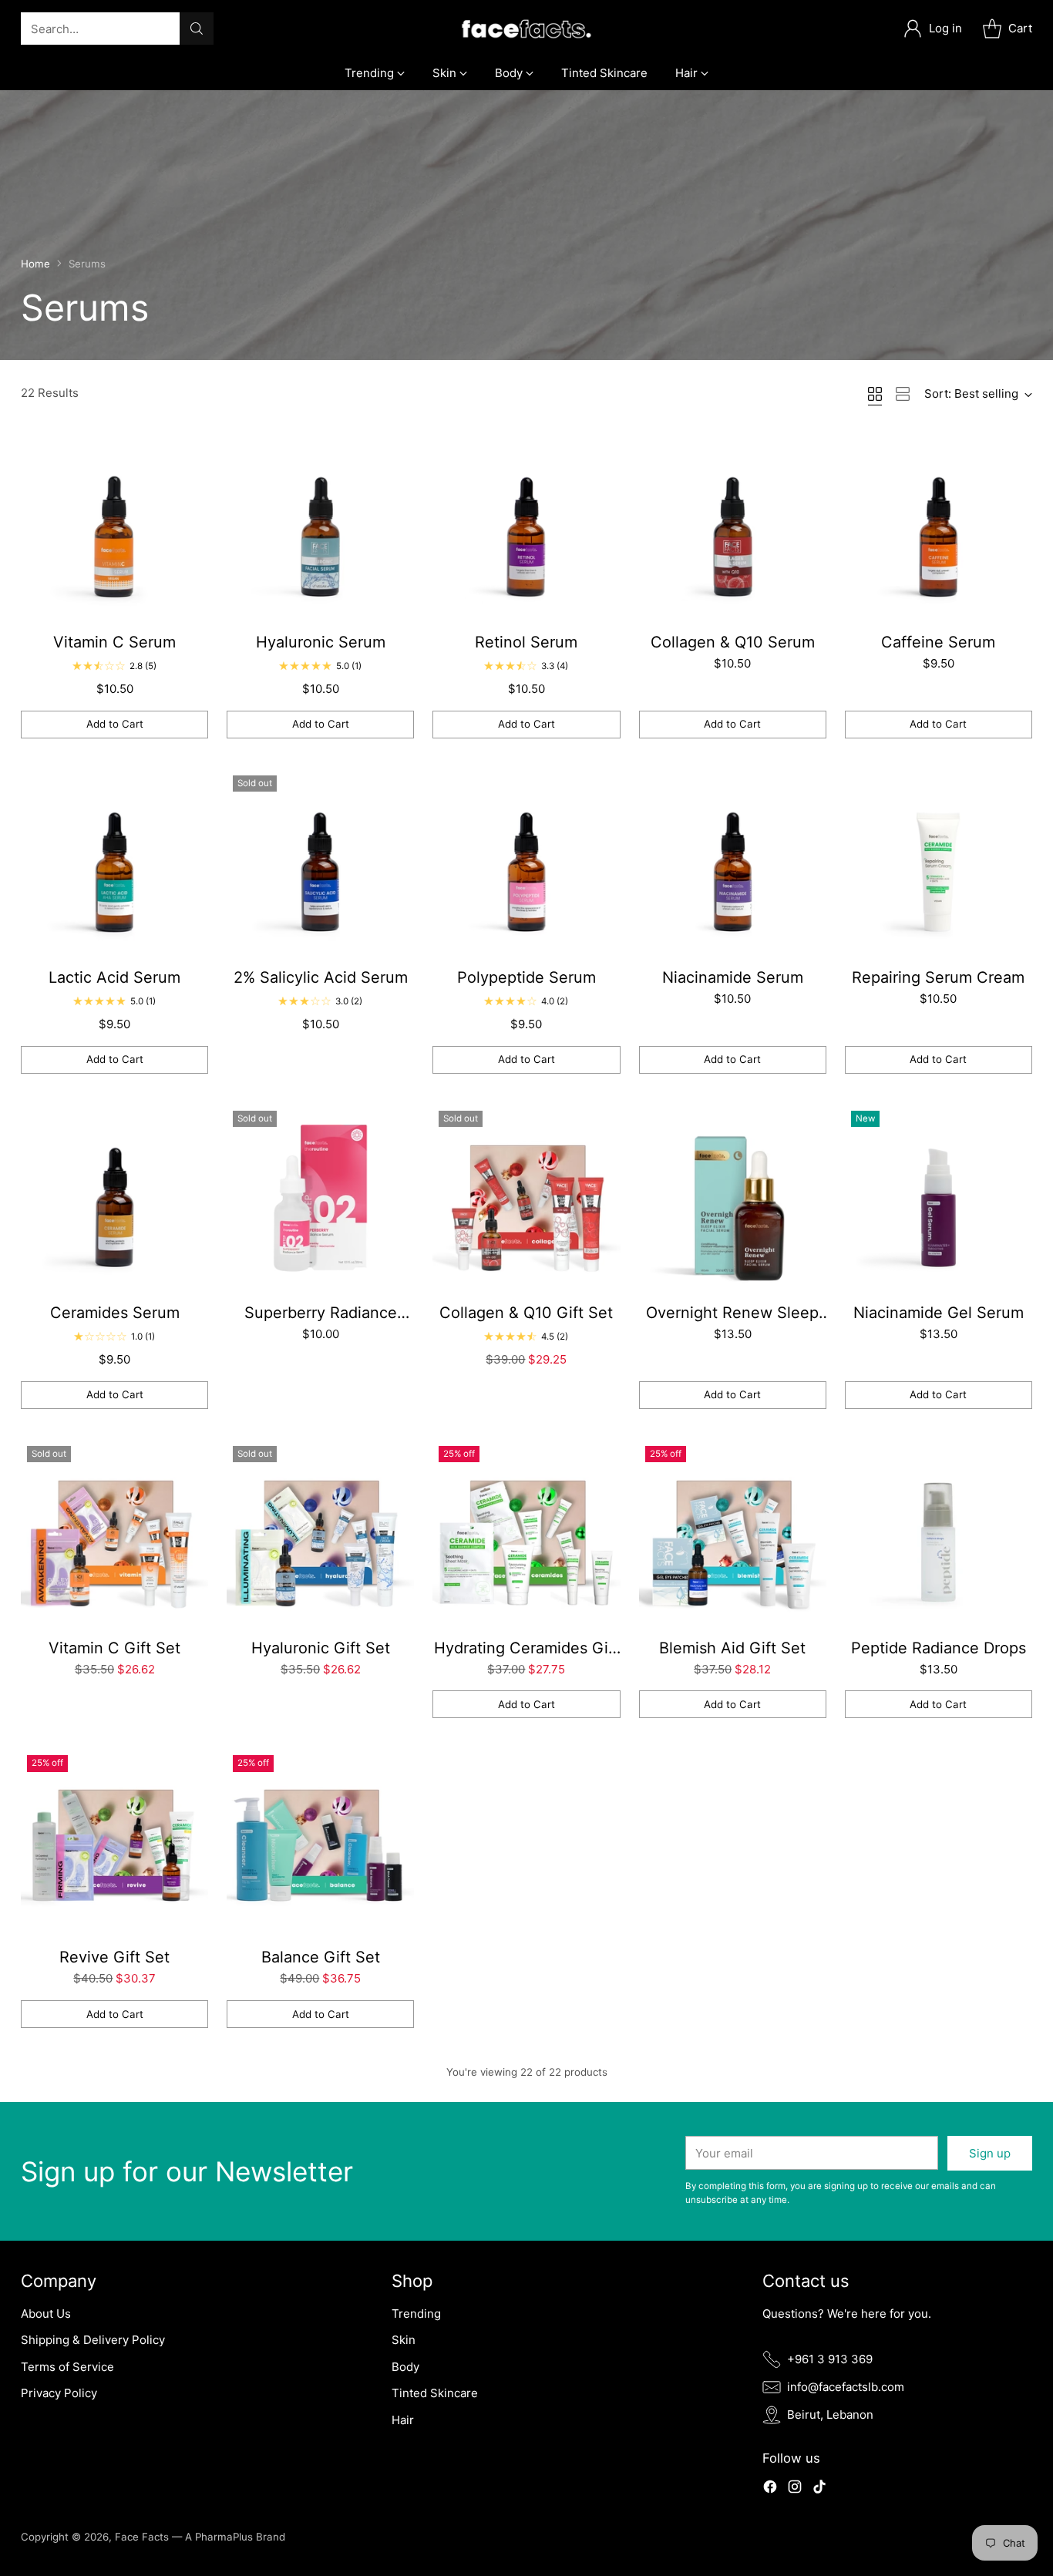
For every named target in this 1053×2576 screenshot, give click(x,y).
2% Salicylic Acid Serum (321, 977)
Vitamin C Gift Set (114, 1648)
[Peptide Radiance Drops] (939, 1533)
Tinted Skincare (435, 2393)
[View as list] (903, 394)
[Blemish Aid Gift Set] (733, 1533)
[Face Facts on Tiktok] (819, 2489)
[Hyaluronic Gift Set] (320, 1533)
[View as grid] (875, 394)
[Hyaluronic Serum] (320, 528)
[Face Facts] (526, 29)
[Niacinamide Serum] (733, 863)
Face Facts (143, 2537)
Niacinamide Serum (733, 977)
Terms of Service (67, 2367)
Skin (404, 2340)
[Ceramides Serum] (114, 1198)
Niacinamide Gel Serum (939, 1313)
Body (405, 2367)
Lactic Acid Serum (114, 977)
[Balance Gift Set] (320, 1843)
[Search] (197, 29)
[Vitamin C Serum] (114, 528)
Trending (416, 2314)
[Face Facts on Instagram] (795, 2489)
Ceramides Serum (115, 1313)
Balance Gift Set (321, 1957)
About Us (46, 2314)
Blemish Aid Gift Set (732, 1648)
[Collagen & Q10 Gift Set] (526, 1198)
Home (35, 264)
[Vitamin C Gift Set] (114, 1533)
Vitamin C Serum (114, 642)
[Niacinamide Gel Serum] (939, 1198)
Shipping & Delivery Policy (93, 2340)
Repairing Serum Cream (938, 977)
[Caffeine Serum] (939, 528)
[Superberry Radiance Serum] (320, 1198)
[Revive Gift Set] (114, 1843)
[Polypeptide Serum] (526, 863)
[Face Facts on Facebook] (770, 2489)
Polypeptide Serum (526, 977)
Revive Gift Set (114, 1957)
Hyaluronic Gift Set (321, 1648)
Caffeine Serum (938, 642)
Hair (403, 2420)
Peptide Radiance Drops (939, 1648)
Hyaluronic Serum (321, 642)
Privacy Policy (59, 2393)
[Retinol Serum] (526, 528)
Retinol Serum (526, 642)
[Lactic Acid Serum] (114, 863)
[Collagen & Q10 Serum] (733, 528)
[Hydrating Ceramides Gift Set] (526, 1533)
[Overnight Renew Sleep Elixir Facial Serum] (733, 1198)
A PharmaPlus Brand (235, 2537)
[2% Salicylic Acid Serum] (320, 863)
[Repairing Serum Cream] (939, 863)
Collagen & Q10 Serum (733, 642)
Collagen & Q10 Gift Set (526, 1313)
